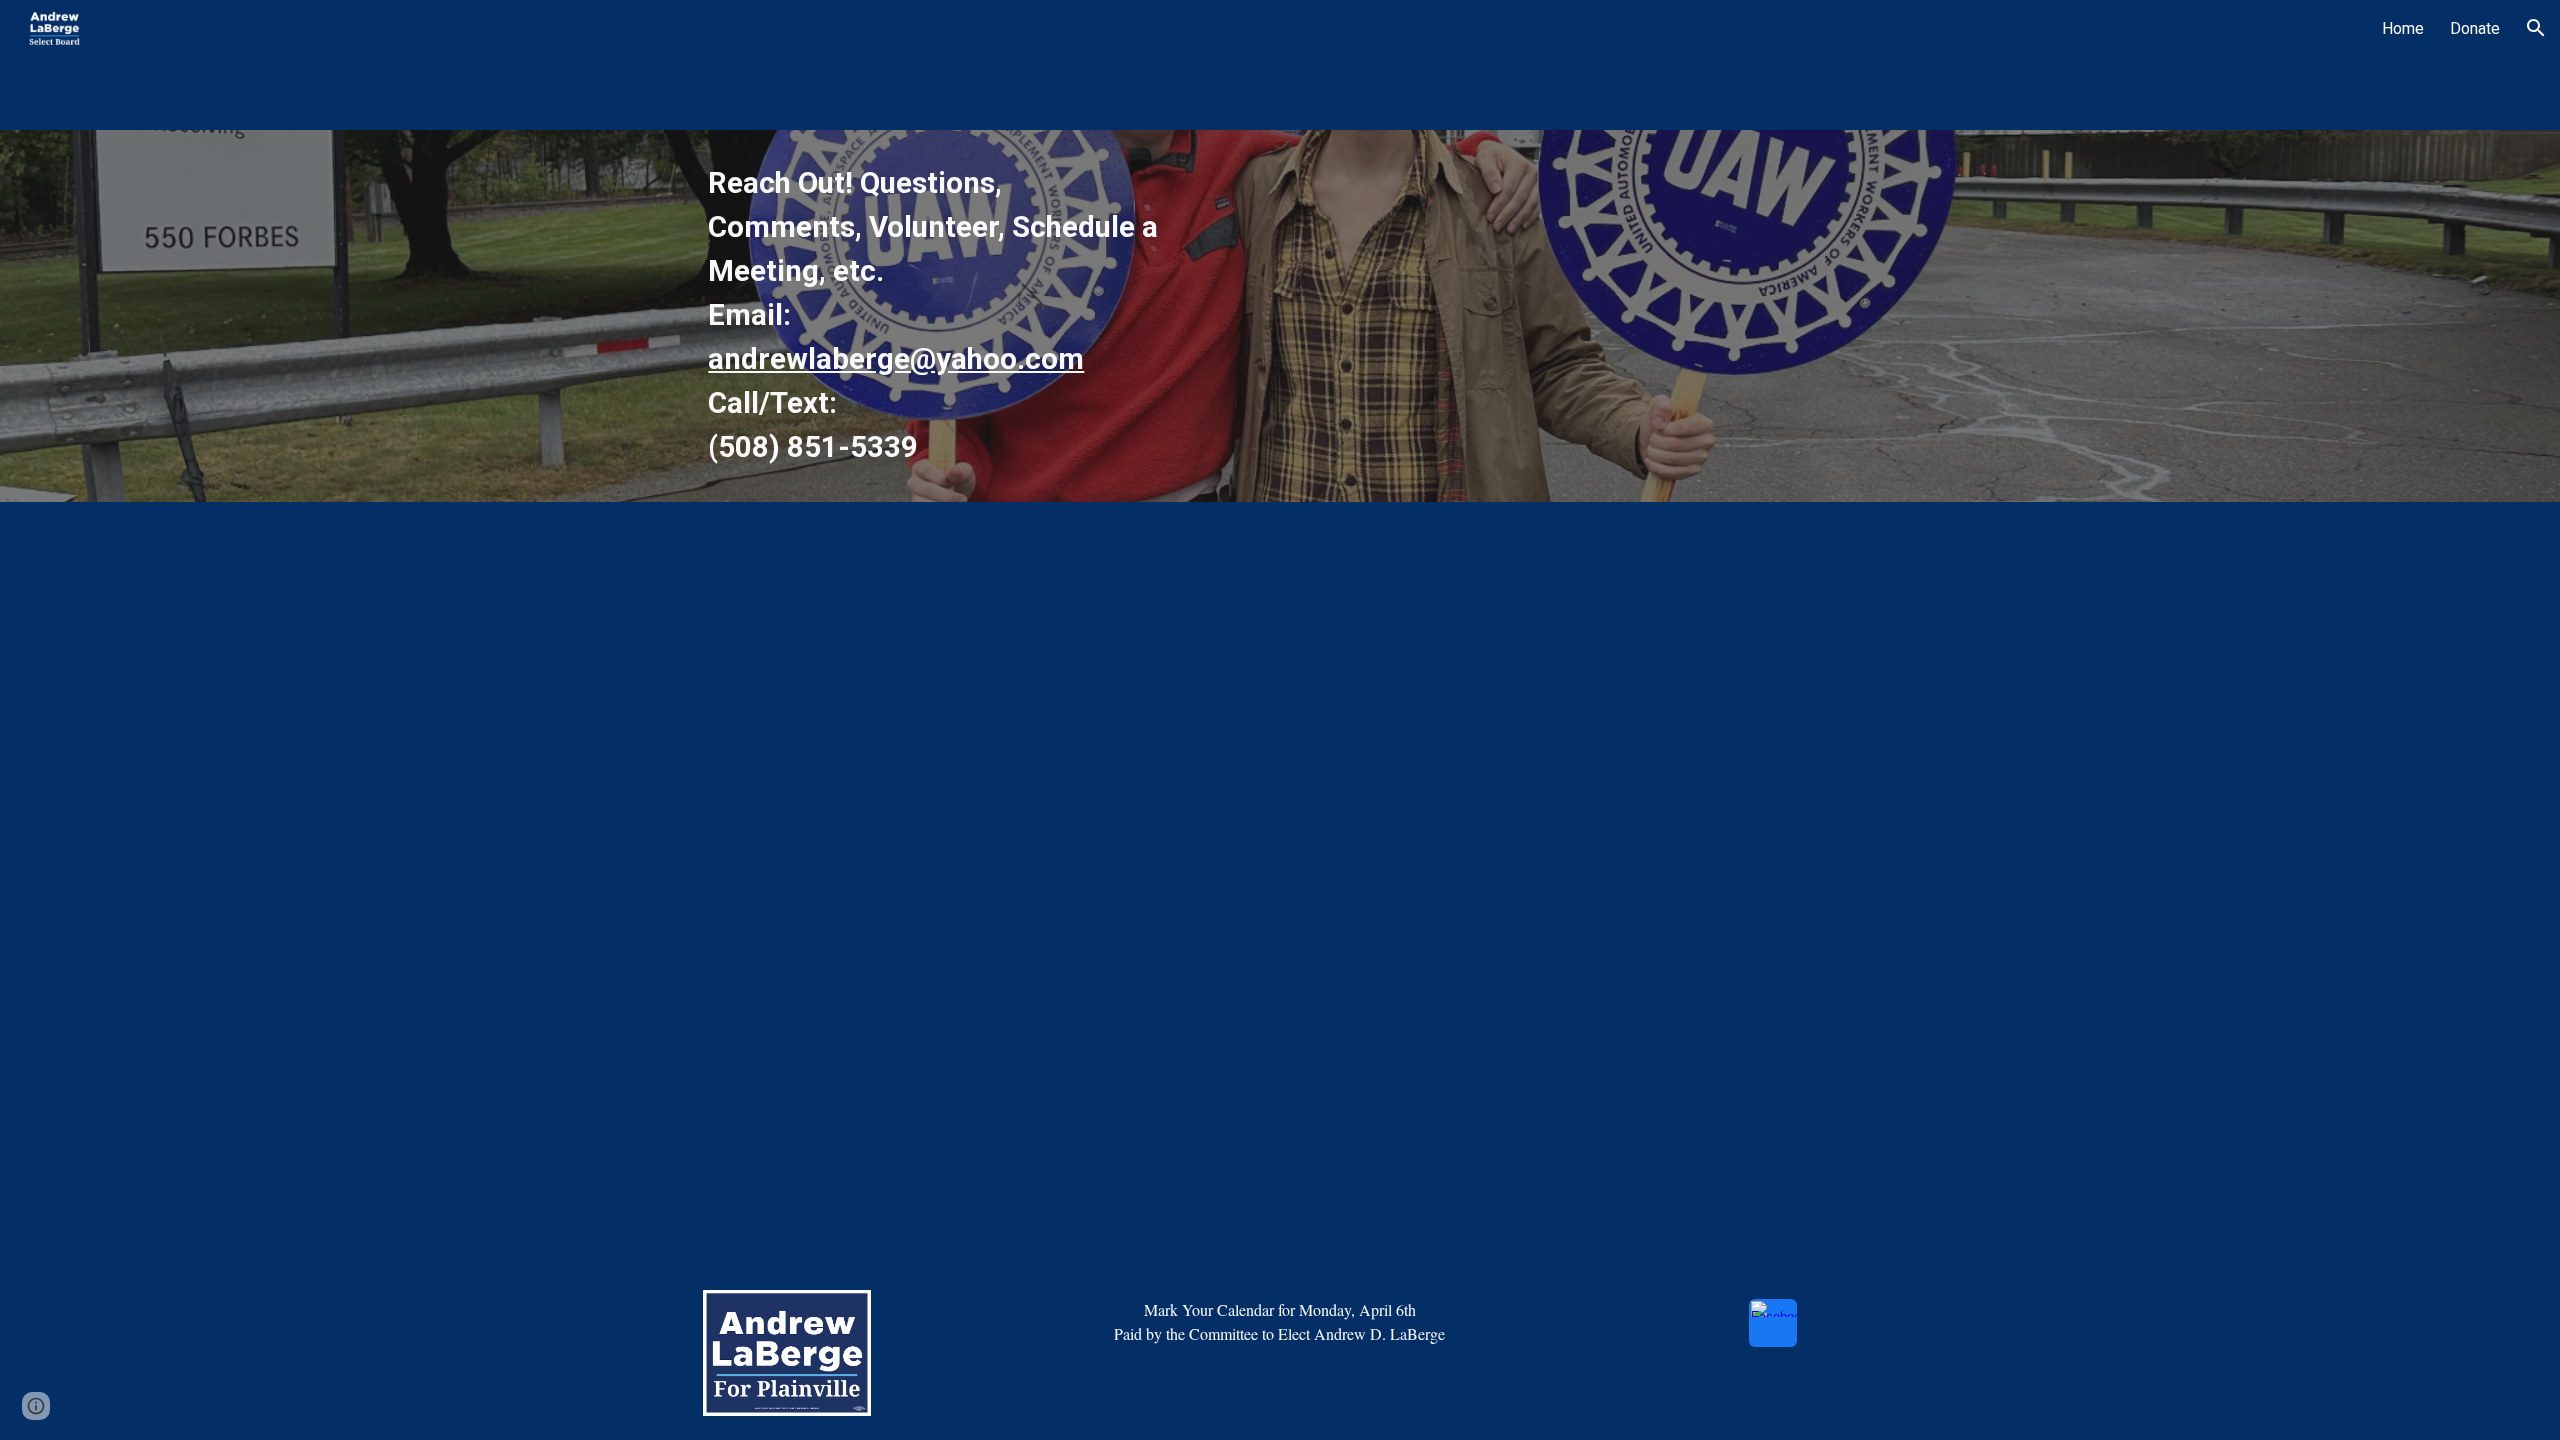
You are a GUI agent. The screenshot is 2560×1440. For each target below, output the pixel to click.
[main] (934, 316)
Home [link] (2403, 28)
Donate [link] (2475, 28)
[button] (2536, 28)
